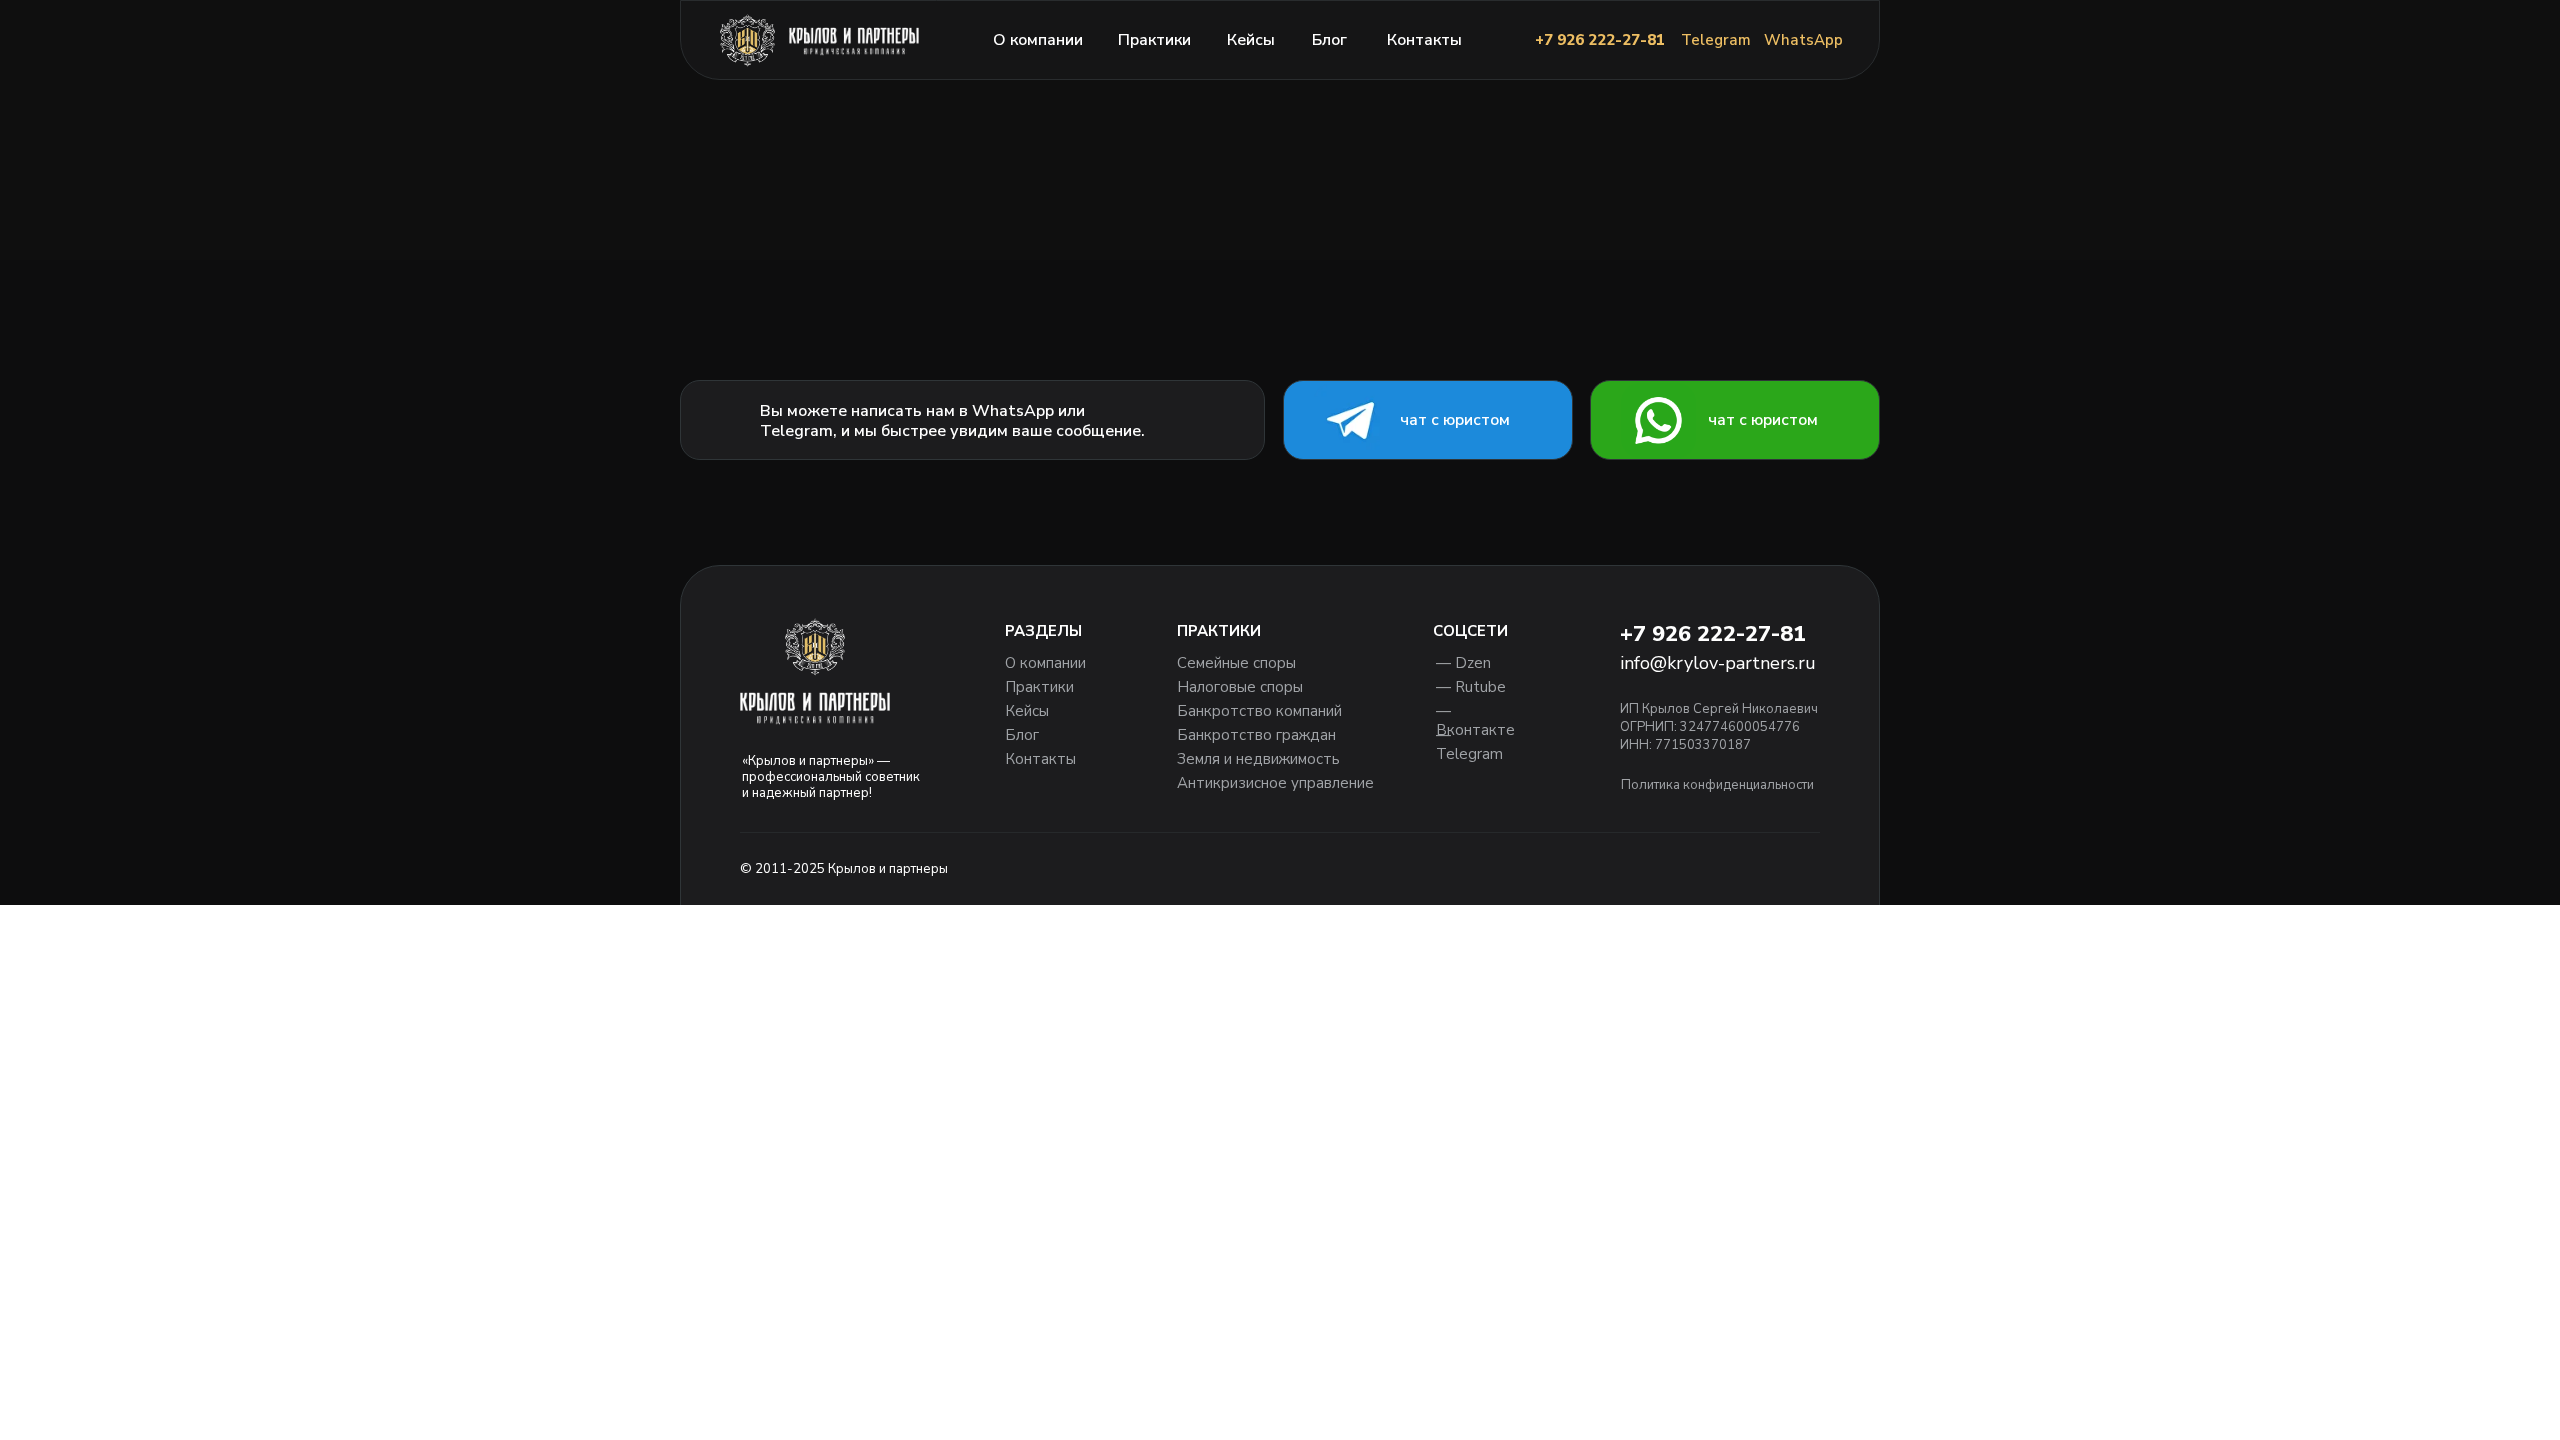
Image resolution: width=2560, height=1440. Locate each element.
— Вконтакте (1475, 720)
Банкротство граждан (1256, 735)
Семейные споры (1236, 663)
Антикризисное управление (1275, 783)
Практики (1154, 40)
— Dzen (1463, 663)
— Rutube (1471, 687)
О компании (1038, 40)
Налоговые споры (1240, 687)
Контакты (1424, 40)
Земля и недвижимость (1258, 759)
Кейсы (1251, 40)
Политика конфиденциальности (1717, 785)
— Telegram (1469, 744)
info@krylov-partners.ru (1718, 663)
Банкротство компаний (1259, 711)
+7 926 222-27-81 (1600, 40)
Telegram (1716, 40)
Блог (1329, 40)
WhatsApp (1803, 40)
